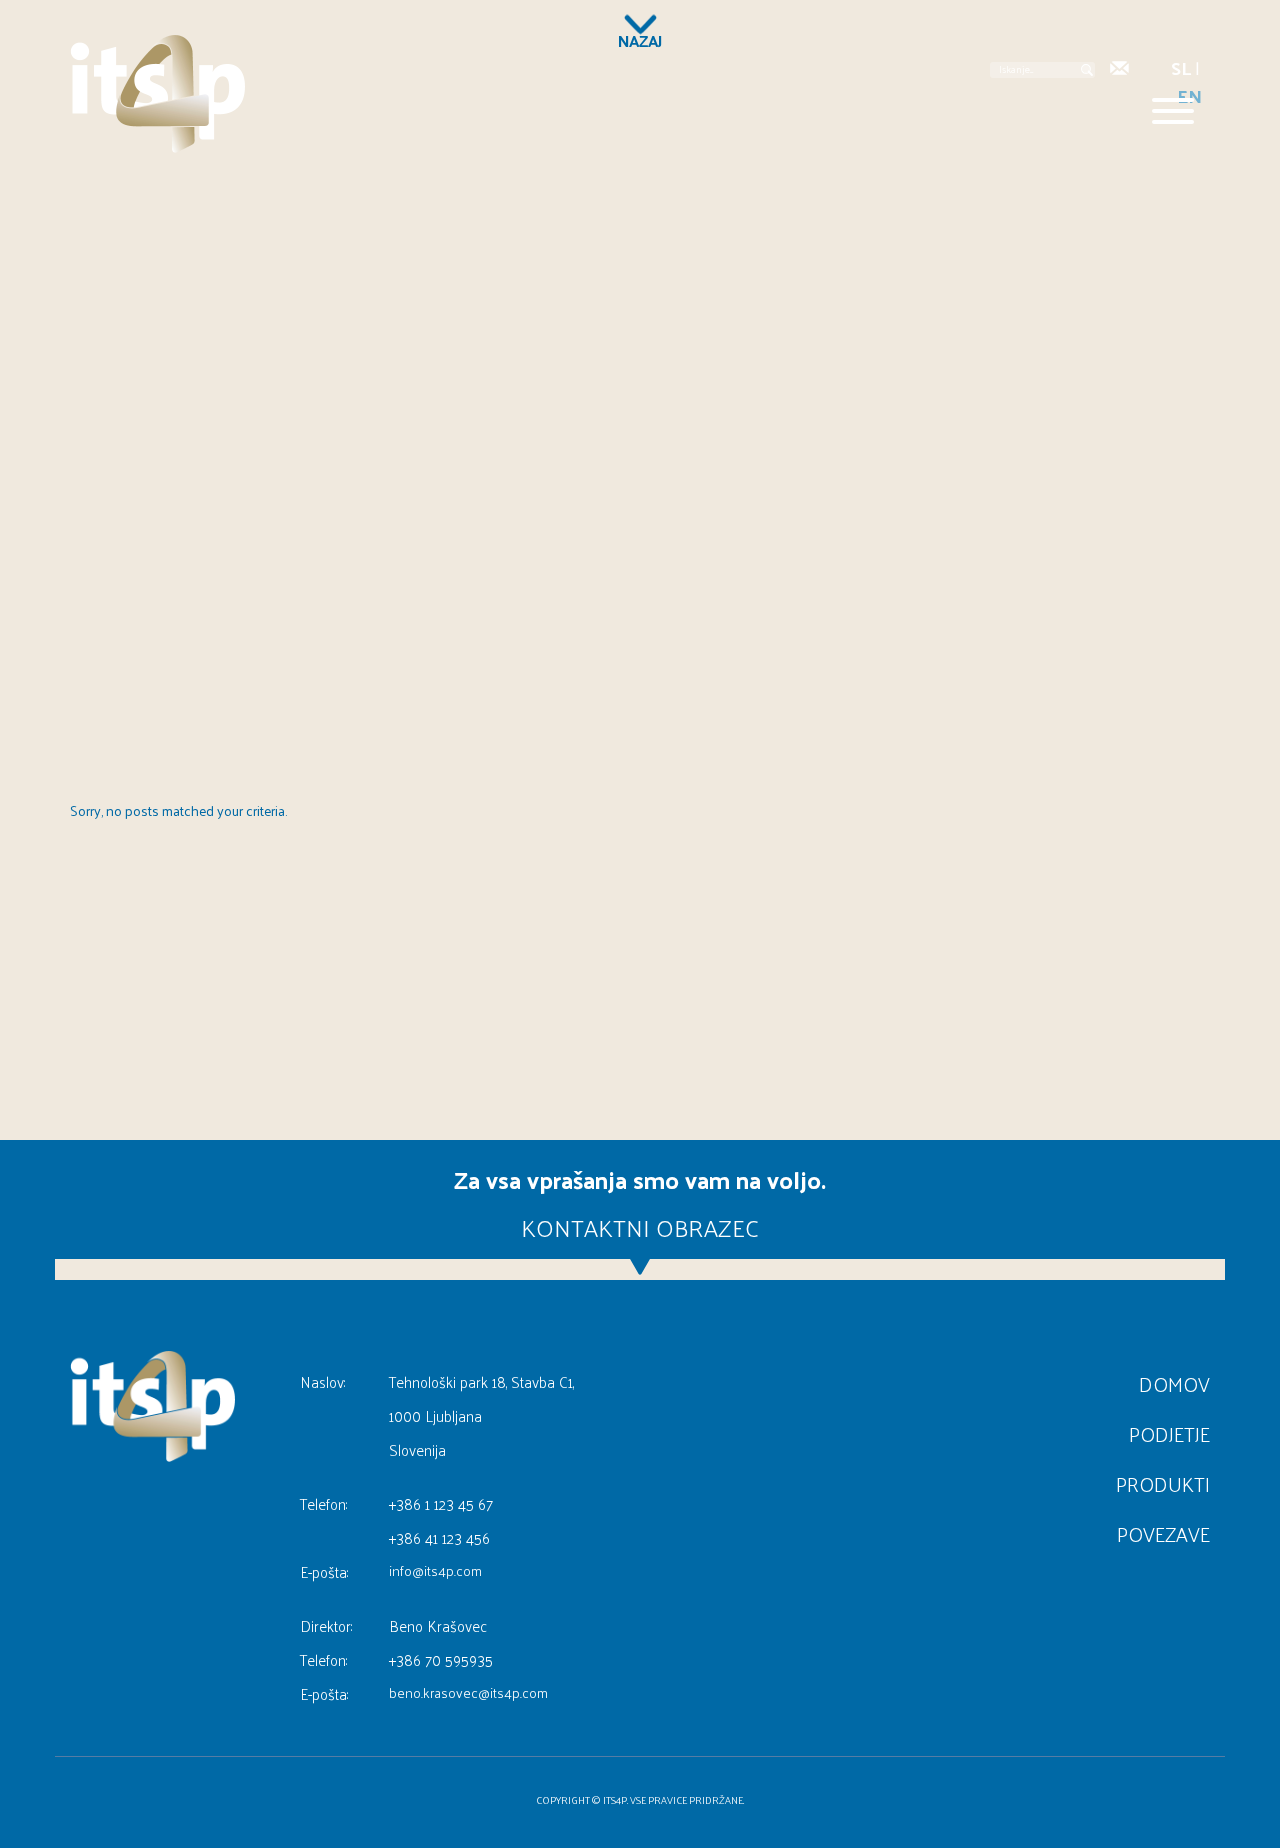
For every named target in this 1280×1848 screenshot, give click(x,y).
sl (1181, 67)
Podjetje (1169, 1434)
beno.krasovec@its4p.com (468, 1693)
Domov (1174, 1384)
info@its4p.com (435, 1571)
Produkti (1163, 1484)
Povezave (1163, 1534)
